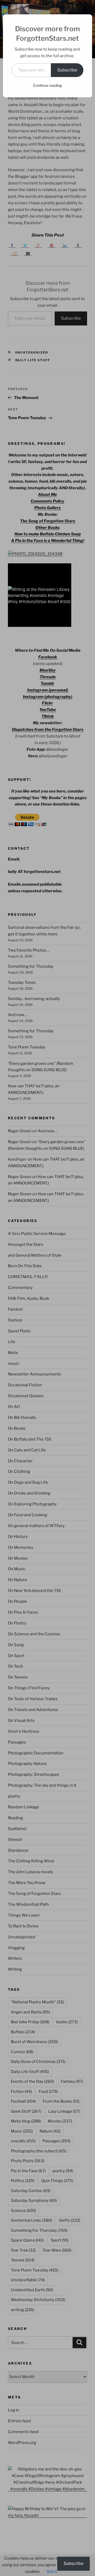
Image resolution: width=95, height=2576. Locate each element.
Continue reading (47, 85)
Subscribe (67, 70)
